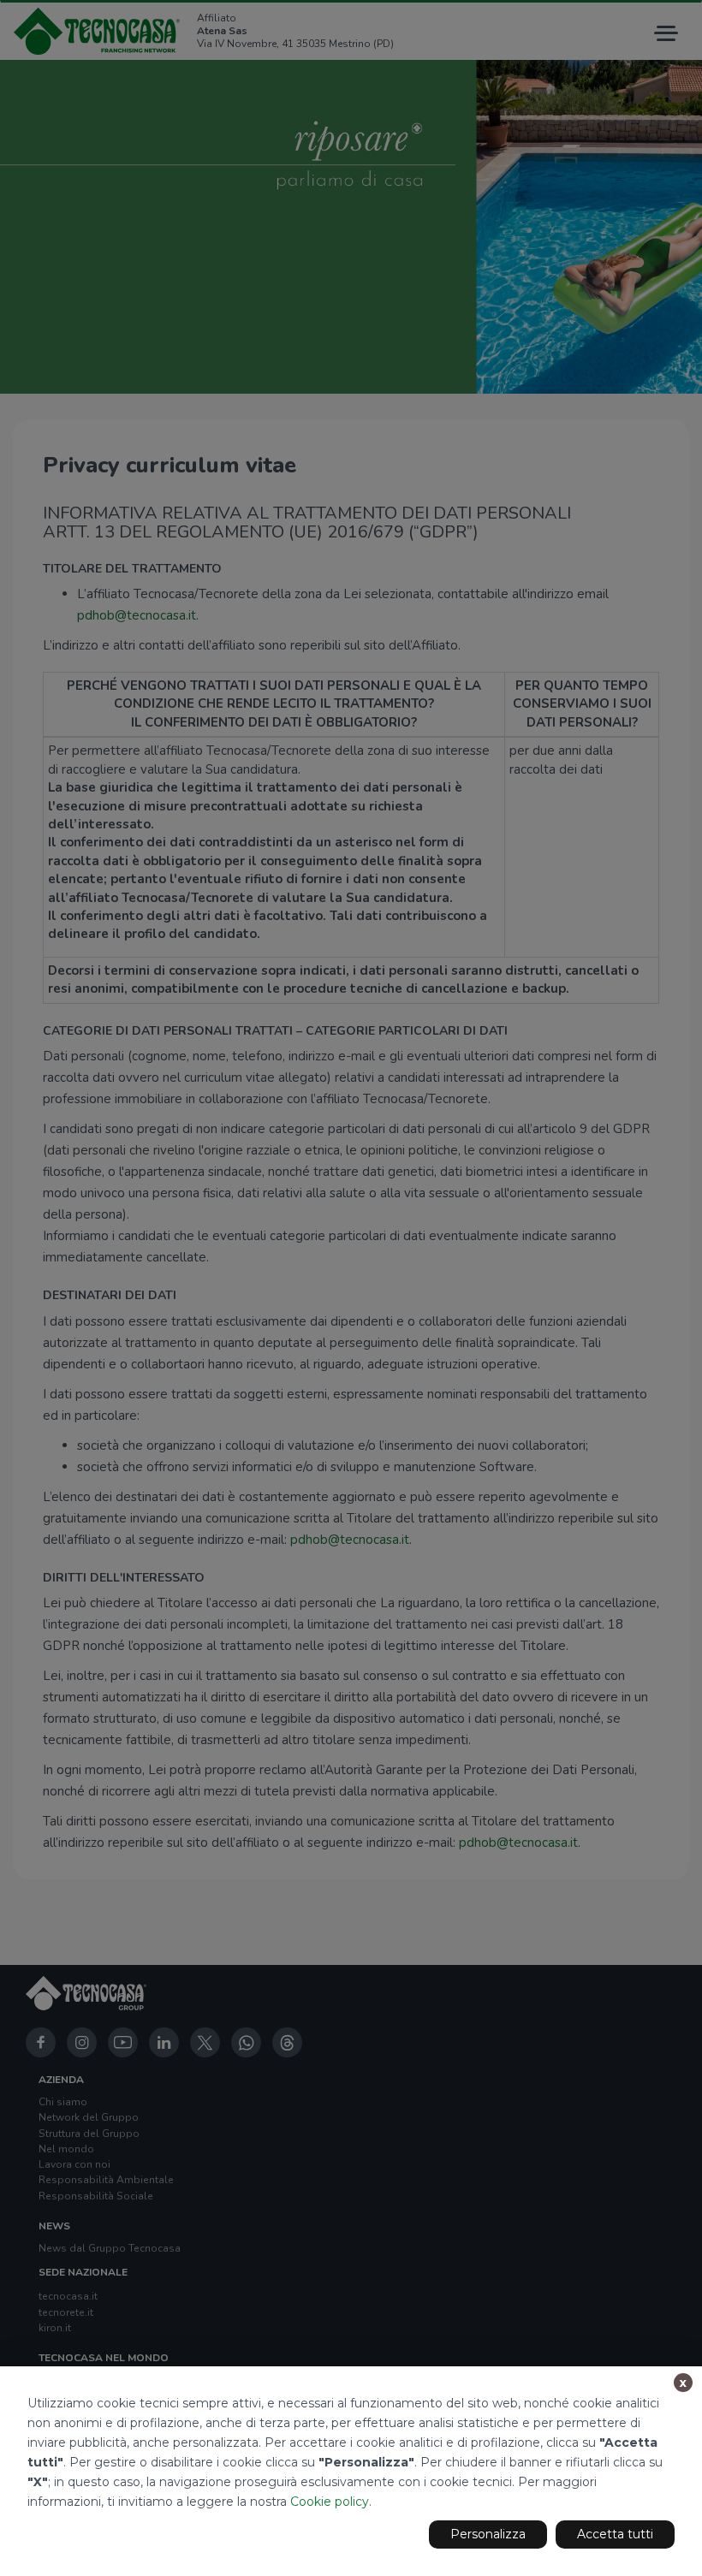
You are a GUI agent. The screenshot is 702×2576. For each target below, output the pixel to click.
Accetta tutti (615, 2534)
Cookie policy (330, 2502)
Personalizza (488, 2534)
